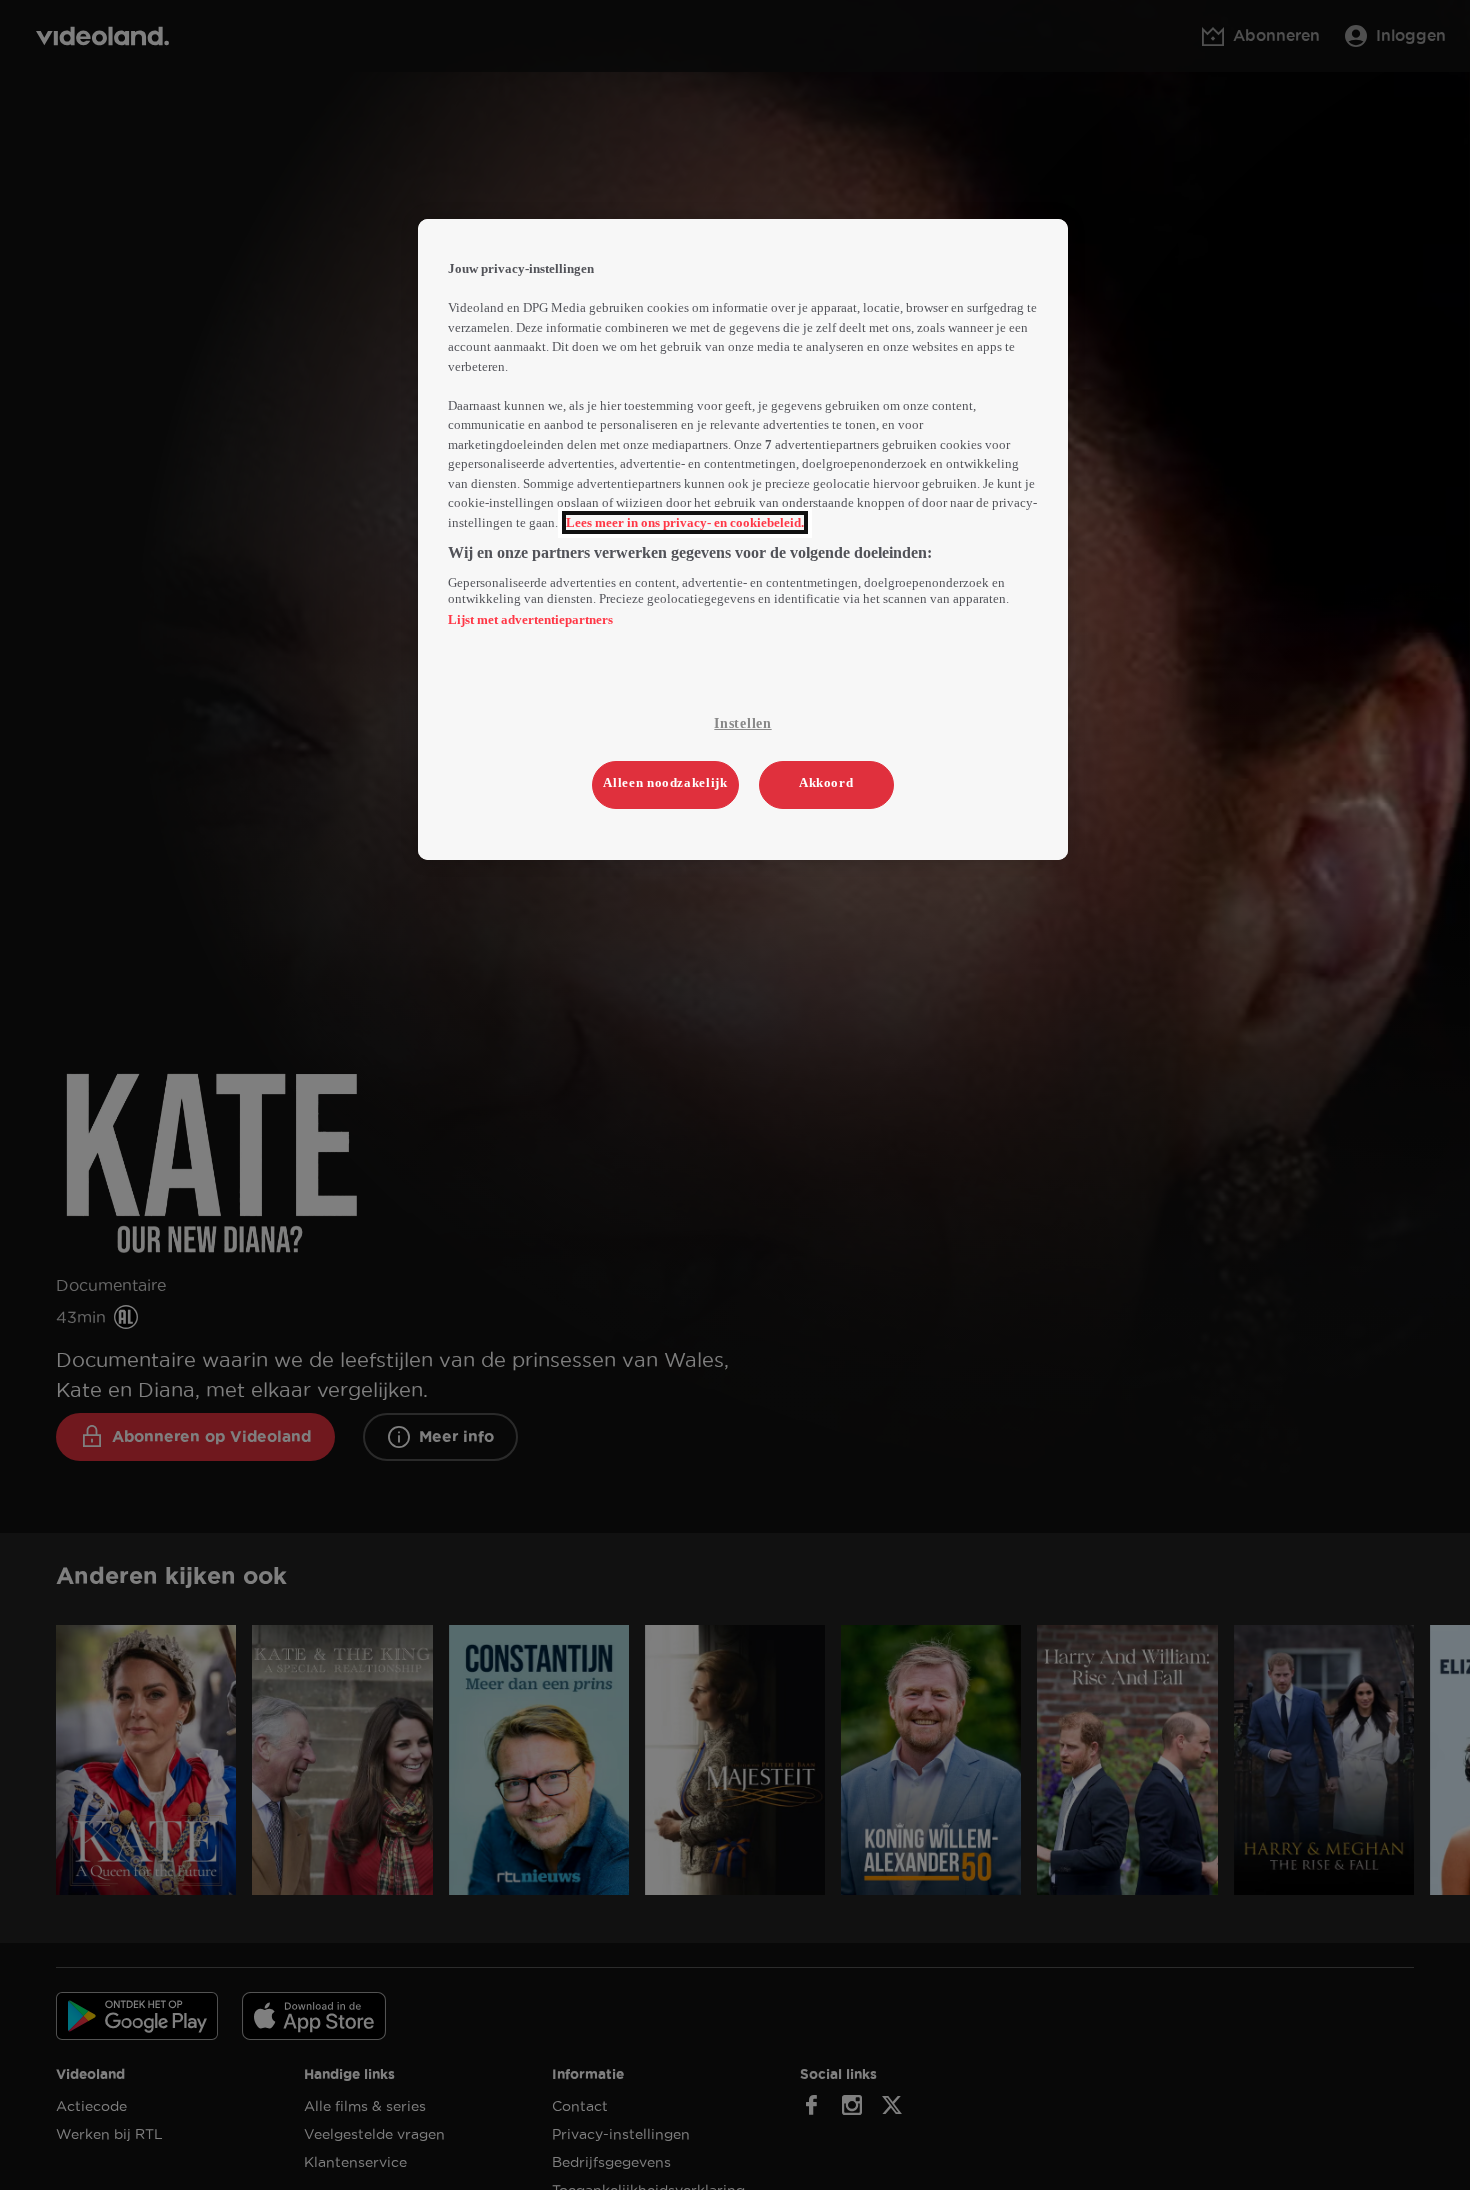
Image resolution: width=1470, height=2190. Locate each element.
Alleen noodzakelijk (665, 782)
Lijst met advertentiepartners (530, 619)
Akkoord (826, 782)
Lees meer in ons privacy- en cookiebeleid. (685, 522)
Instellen (742, 723)
